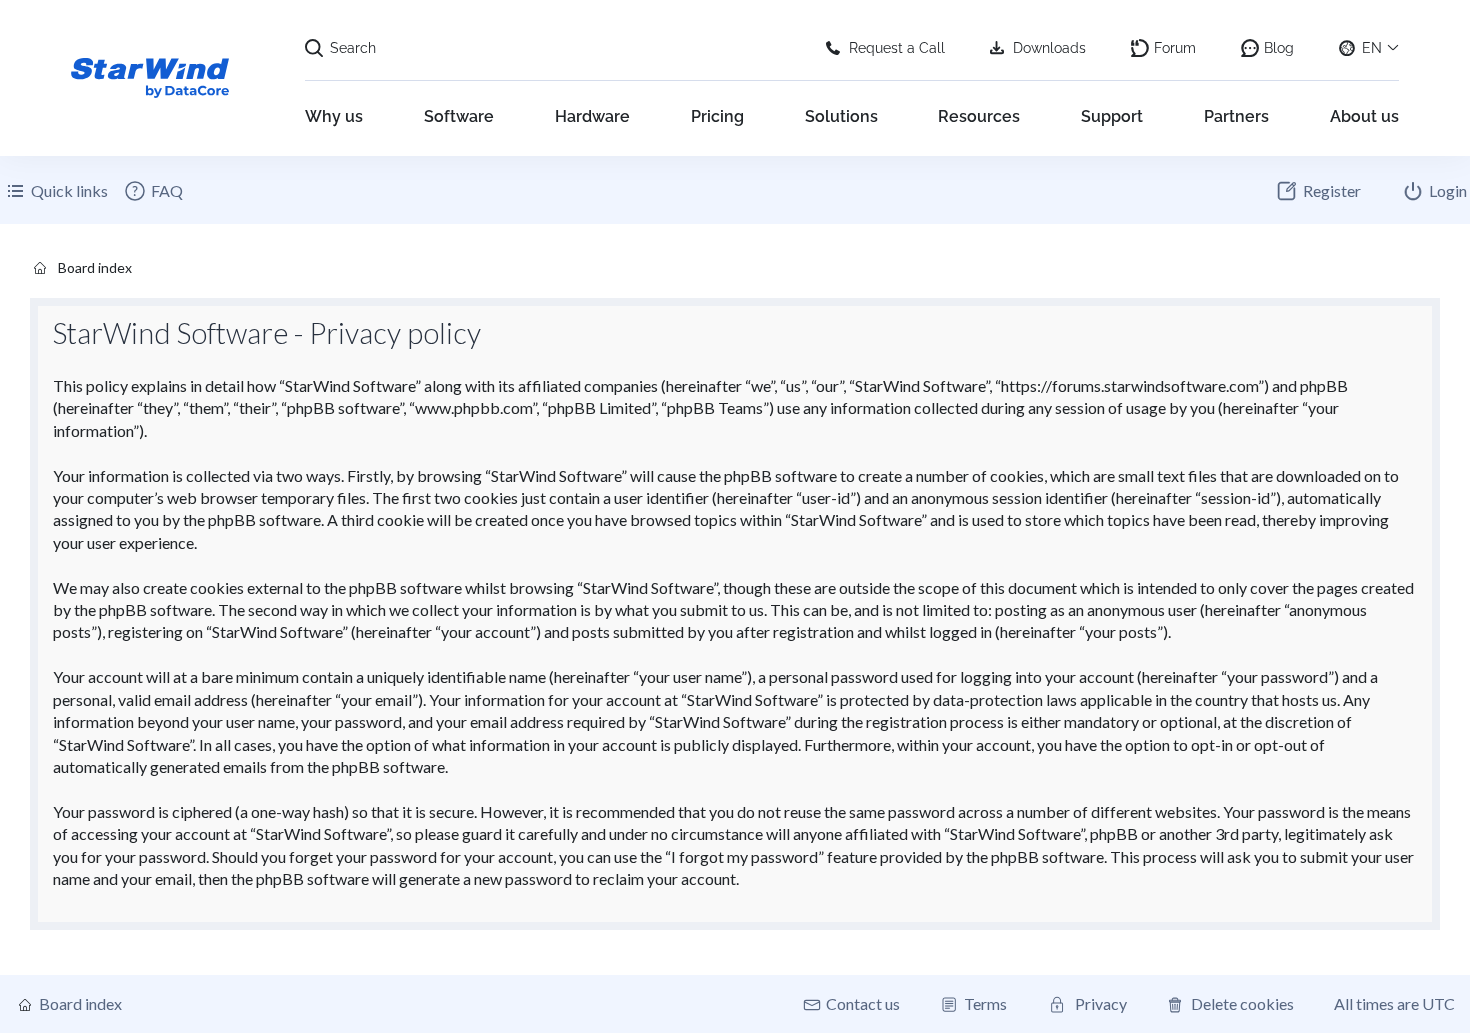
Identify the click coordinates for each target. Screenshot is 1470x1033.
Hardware (592, 116)
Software (459, 116)
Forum (1175, 48)
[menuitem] (153, 191)
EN (1372, 48)
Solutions (841, 116)
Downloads (1049, 48)
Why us (334, 116)
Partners (1236, 116)
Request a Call (897, 48)
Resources (979, 116)
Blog (1279, 48)
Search (353, 48)
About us (1364, 116)
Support (1112, 116)
